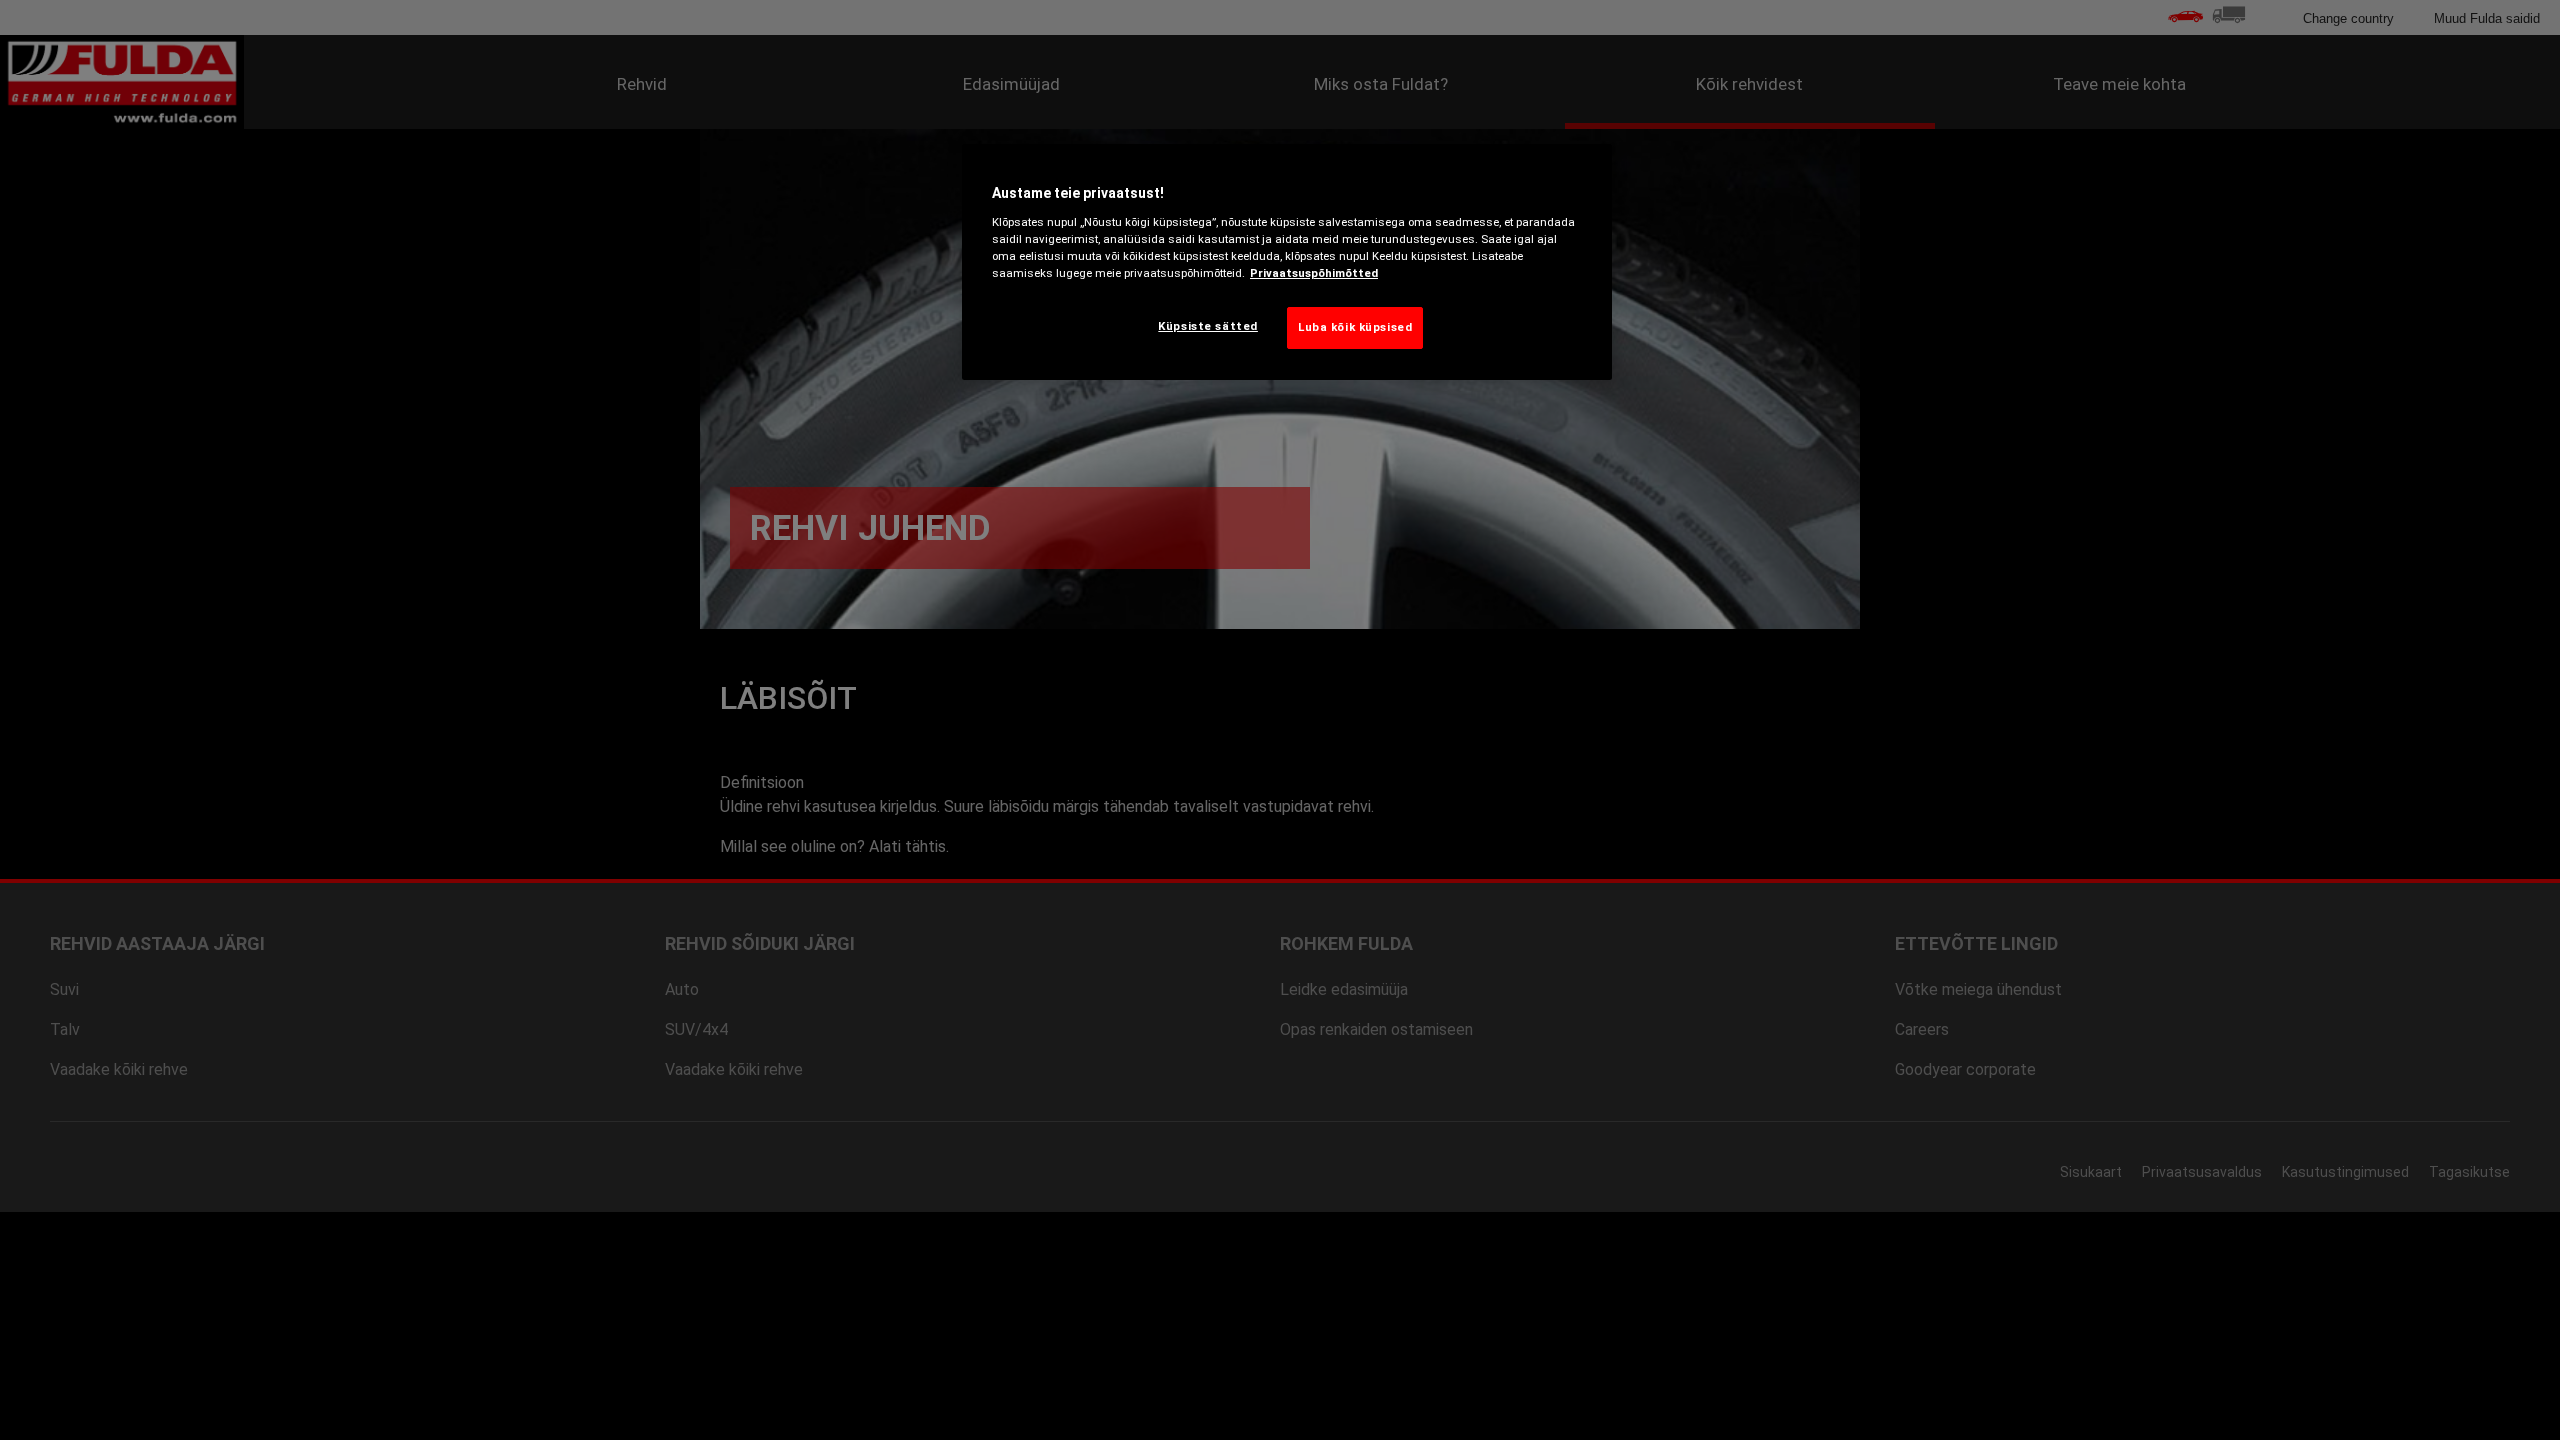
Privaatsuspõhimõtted (1314, 273)
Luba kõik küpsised (1355, 327)
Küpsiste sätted (1208, 326)
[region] (1287, 262)
